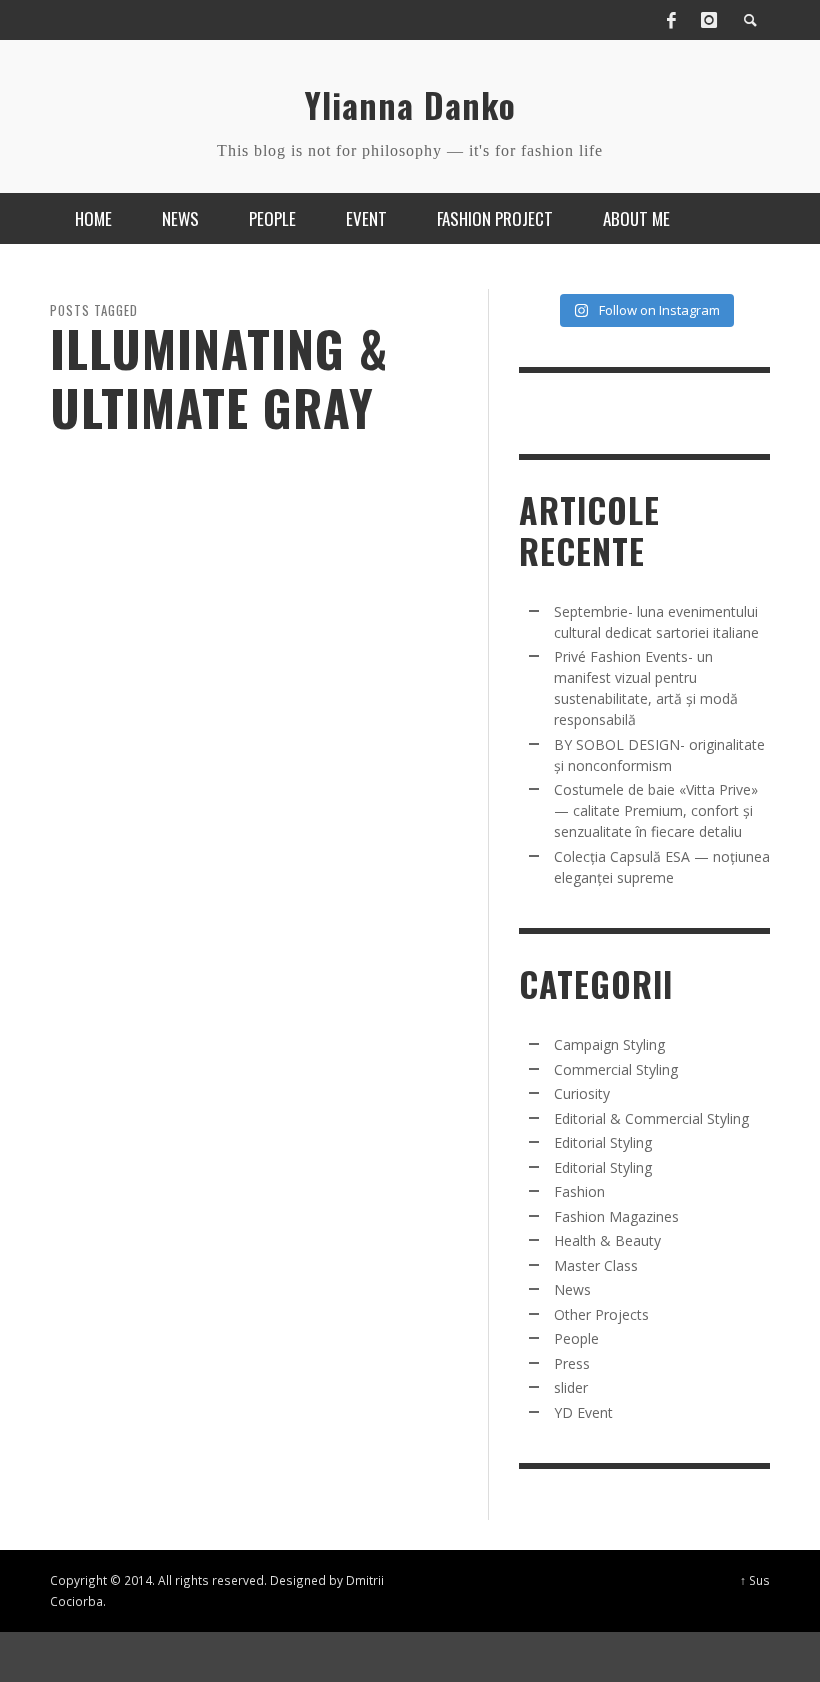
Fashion (579, 1191)
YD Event (583, 1412)
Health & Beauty (607, 1240)
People (576, 1338)
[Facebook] (671, 20)
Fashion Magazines (616, 1216)
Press (572, 1363)
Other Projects (601, 1314)
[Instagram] (709, 20)
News (572, 1289)
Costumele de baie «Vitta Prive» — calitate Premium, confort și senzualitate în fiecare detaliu (656, 810)
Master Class (596, 1265)
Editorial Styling (603, 1142)
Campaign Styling (609, 1044)
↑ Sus (755, 1580)
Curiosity (582, 1093)
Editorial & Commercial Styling (651, 1118)
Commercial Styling (616, 1069)
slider (571, 1387)
